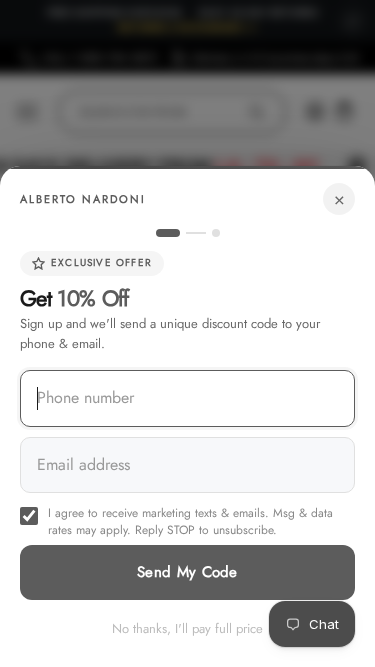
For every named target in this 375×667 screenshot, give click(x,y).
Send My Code (187, 572)
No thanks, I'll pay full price (187, 628)
